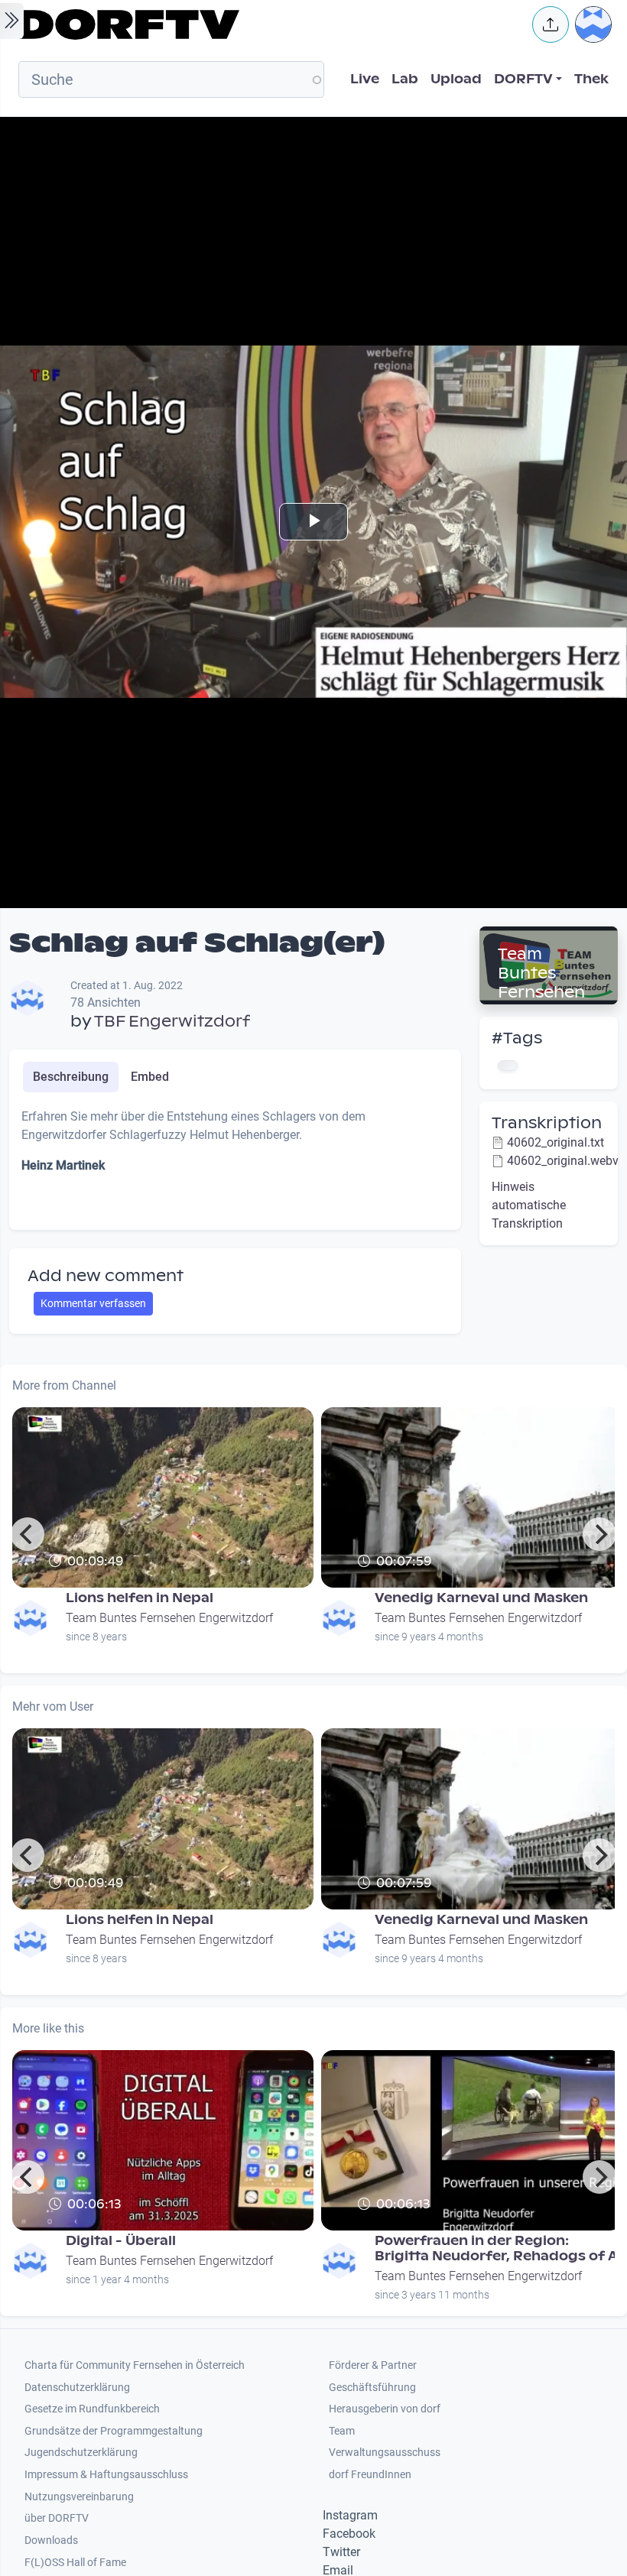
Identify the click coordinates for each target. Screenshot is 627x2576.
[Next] (599, 1534)
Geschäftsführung (372, 2388)
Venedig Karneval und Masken (481, 1598)
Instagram (350, 2515)
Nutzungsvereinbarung (79, 2497)
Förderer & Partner (373, 2365)
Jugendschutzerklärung (81, 2453)
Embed (150, 1077)
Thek (591, 79)
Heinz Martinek (63, 1165)
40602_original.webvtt (567, 1161)
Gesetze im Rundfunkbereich (92, 2409)
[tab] (71, 1077)
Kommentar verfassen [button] (93, 1303)
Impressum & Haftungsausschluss (106, 2475)
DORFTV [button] (523, 79)
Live (365, 79)
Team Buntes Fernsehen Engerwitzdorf (546, 992)
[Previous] (28, 1534)
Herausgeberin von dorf (385, 2409)
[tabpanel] (235, 1163)
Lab (405, 79)
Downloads (51, 2540)
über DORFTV (57, 2518)
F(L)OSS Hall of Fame (75, 2563)
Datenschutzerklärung (77, 2388)
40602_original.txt (556, 1142)
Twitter (341, 2552)
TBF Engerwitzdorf (172, 1021)
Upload (456, 79)
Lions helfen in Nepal (140, 1598)
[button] (551, 24)
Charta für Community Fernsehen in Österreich (135, 2365)
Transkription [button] (547, 1123)
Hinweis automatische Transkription (529, 1205)
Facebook (349, 2534)
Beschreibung (71, 1077)
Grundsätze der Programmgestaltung (114, 2431)
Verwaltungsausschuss (385, 2453)
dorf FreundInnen (370, 2475)
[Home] (265, 24)
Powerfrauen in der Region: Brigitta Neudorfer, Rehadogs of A (496, 2248)
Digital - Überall (121, 2241)
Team (342, 2431)
